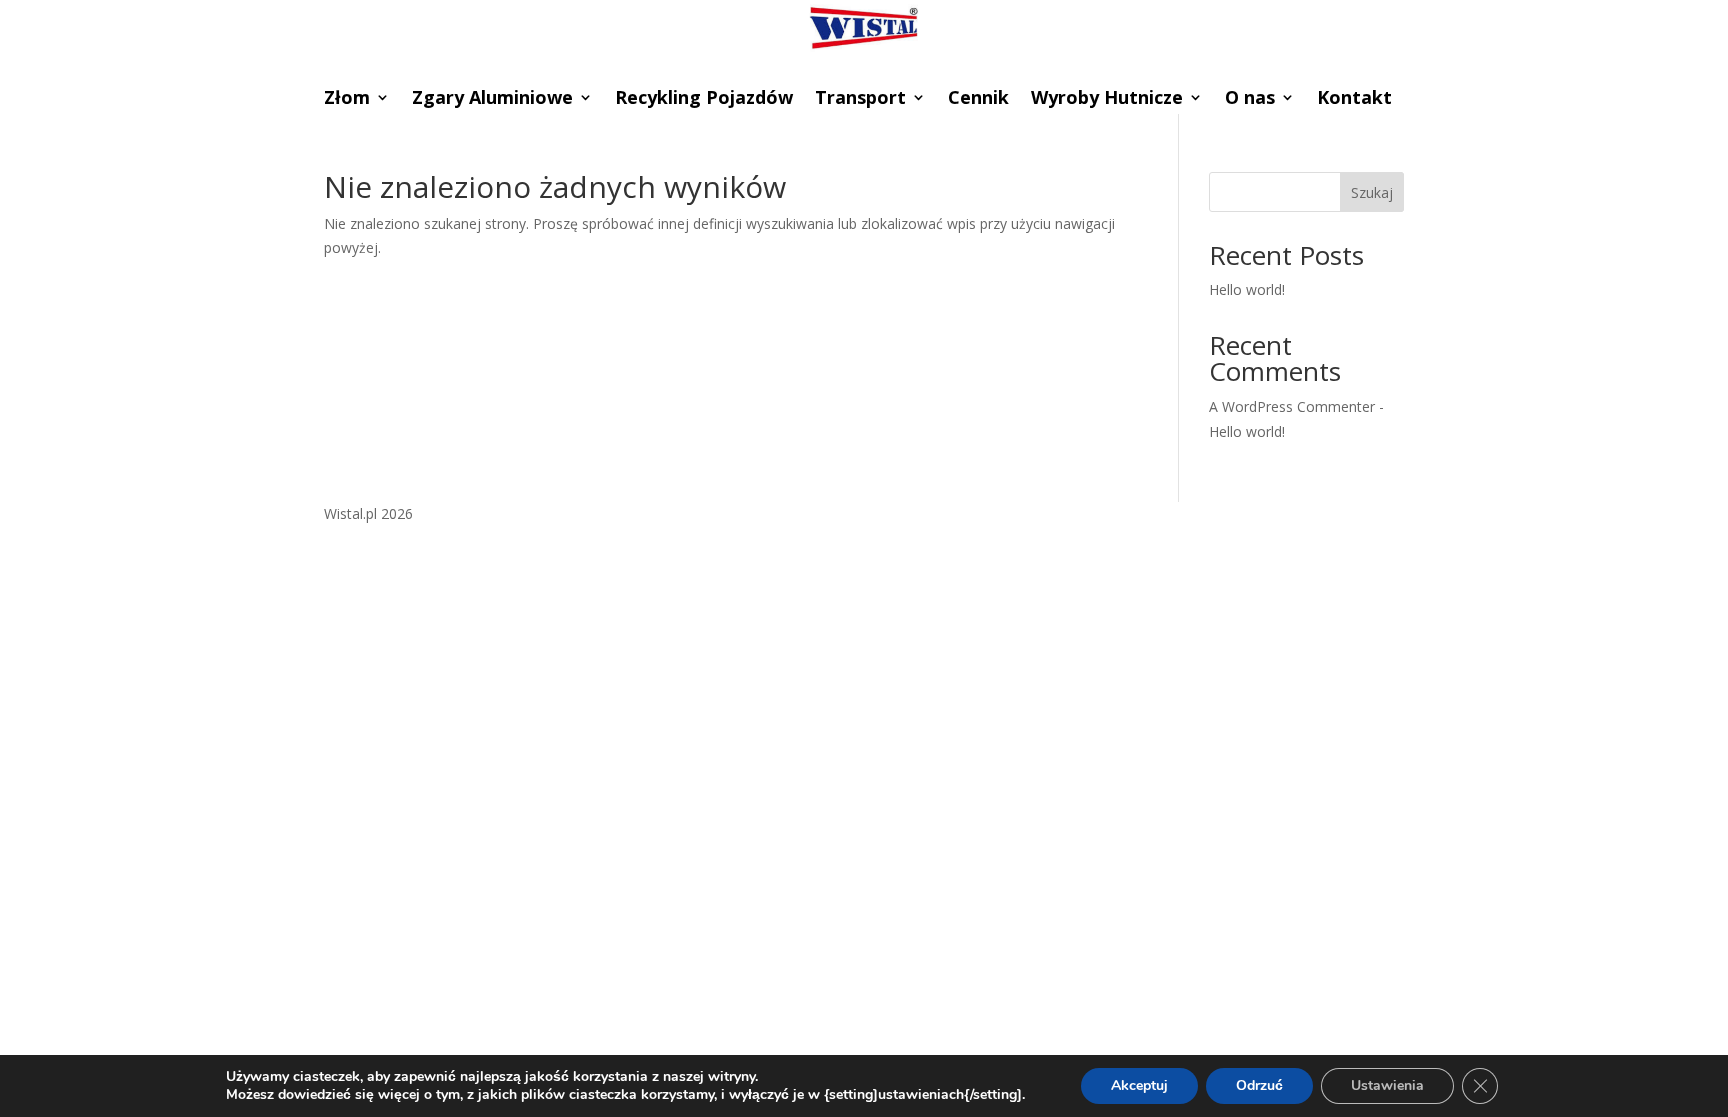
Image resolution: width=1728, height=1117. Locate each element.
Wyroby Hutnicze (1107, 99)
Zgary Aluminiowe (492, 99)
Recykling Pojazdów (704, 99)
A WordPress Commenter (1292, 406)
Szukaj (1372, 192)
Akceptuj (1139, 1085)
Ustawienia (1387, 1085)
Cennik (978, 99)
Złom (347, 99)
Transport (860, 99)
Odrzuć (1259, 1085)
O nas (1250, 99)
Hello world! (1247, 289)
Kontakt (1354, 99)
